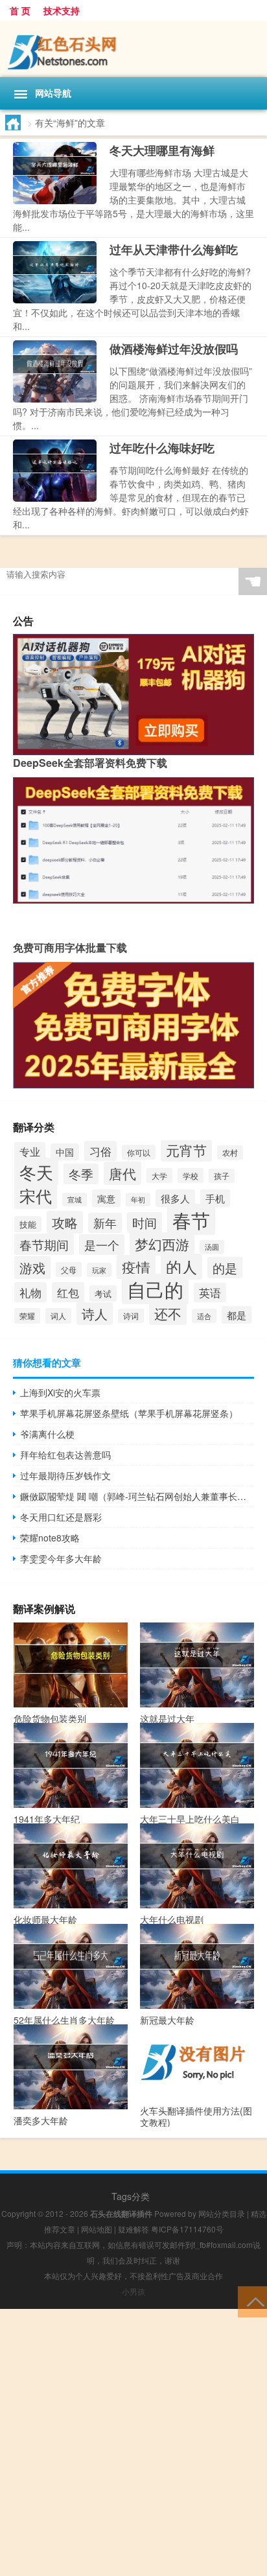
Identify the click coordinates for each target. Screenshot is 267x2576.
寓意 (106, 1198)
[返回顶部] (252, 2301)
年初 (138, 1200)
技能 (28, 1224)
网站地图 (97, 2229)
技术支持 (62, 10)
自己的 (155, 1289)
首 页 (20, 10)
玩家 (99, 1270)
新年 (105, 1223)
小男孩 (133, 2291)
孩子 (222, 1176)
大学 (159, 1176)
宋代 (36, 1195)
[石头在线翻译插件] (133, 49)
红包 (68, 1292)
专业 (30, 1152)
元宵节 (186, 1150)
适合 (204, 1316)
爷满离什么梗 (47, 1434)
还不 (168, 1313)
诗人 (95, 1314)
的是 (225, 1268)
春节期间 (44, 1244)
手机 (215, 1198)
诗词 (131, 1316)
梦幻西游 (162, 1244)
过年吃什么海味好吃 (162, 448)
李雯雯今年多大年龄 (61, 1558)
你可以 (139, 1152)
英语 (210, 1293)
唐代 (122, 1173)
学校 (191, 1176)
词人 (58, 1316)
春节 (191, 1219)
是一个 (102, 1245)
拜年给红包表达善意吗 (65, 1455)
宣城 (75, 1200)
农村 (230, 1153)
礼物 (30, 1292)
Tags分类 (131, 2196)
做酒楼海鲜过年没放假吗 (174, 349)
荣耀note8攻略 (50, 1538)
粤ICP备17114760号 (187, 2229)
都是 (237, 1315)
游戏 (32, 1268)
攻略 (65, 1222)
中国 (65, 1152)
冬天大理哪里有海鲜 (162, 150)
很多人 (175, 1198)
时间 (145, 1223)
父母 (69, 1270)
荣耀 (27, 1316)
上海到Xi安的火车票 (60, 1392)
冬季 (81, 1174)
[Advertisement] (133, 2442)
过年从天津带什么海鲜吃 (174, 250)
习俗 (100, 1151)
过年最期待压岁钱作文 (65, 1475)
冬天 (36, 1172)
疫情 (136, 1267)
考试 (103, 1294)
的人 (181, 1267)
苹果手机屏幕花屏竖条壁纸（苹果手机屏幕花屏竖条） (129, 1413)
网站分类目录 (222, 2213)
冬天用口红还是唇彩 (61, 1517)
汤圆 (212, 1247)
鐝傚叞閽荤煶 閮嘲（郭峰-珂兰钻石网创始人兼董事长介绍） (137, 1496)
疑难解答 (133, 2229)
